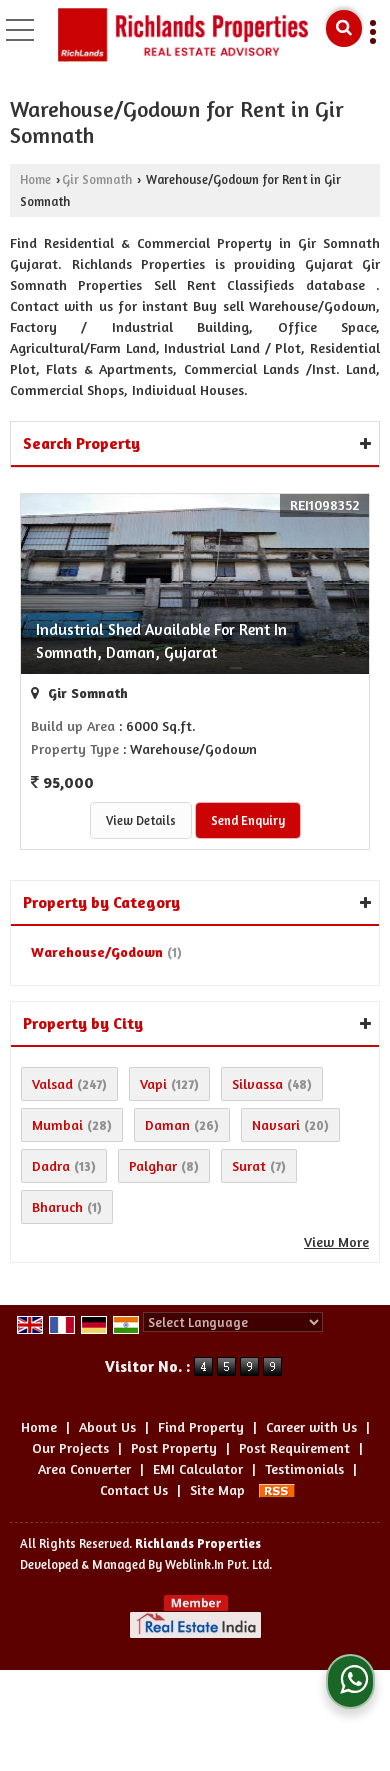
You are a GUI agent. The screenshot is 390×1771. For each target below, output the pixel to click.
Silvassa (257, 1083)
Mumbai (57, 1124)
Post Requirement (294, 1447)
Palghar (153, 1165)
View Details (141, 820)
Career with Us (311, 1426)
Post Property (174, 1447)
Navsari (276, 1124)
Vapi (153, 1083)
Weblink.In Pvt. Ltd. (218, 1564)
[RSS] (277, 1489)
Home (35, 179)
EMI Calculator (198, 1468)
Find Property (201, 1426)
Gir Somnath (97, 179)
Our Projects (70, 1447)
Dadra (51, 1165)
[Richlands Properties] (183, 35)
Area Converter (84, 1468)
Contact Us (134, 1489)
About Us (107, 1426)
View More (336, 1241)
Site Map (217, 1489)
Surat (249, 1165)
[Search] (344, 28)
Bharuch (57, 1206)
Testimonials (304, 1468)
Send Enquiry (248, 820)
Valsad (52, 1083)
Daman (167, 1124)
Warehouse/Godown (97, 951)
